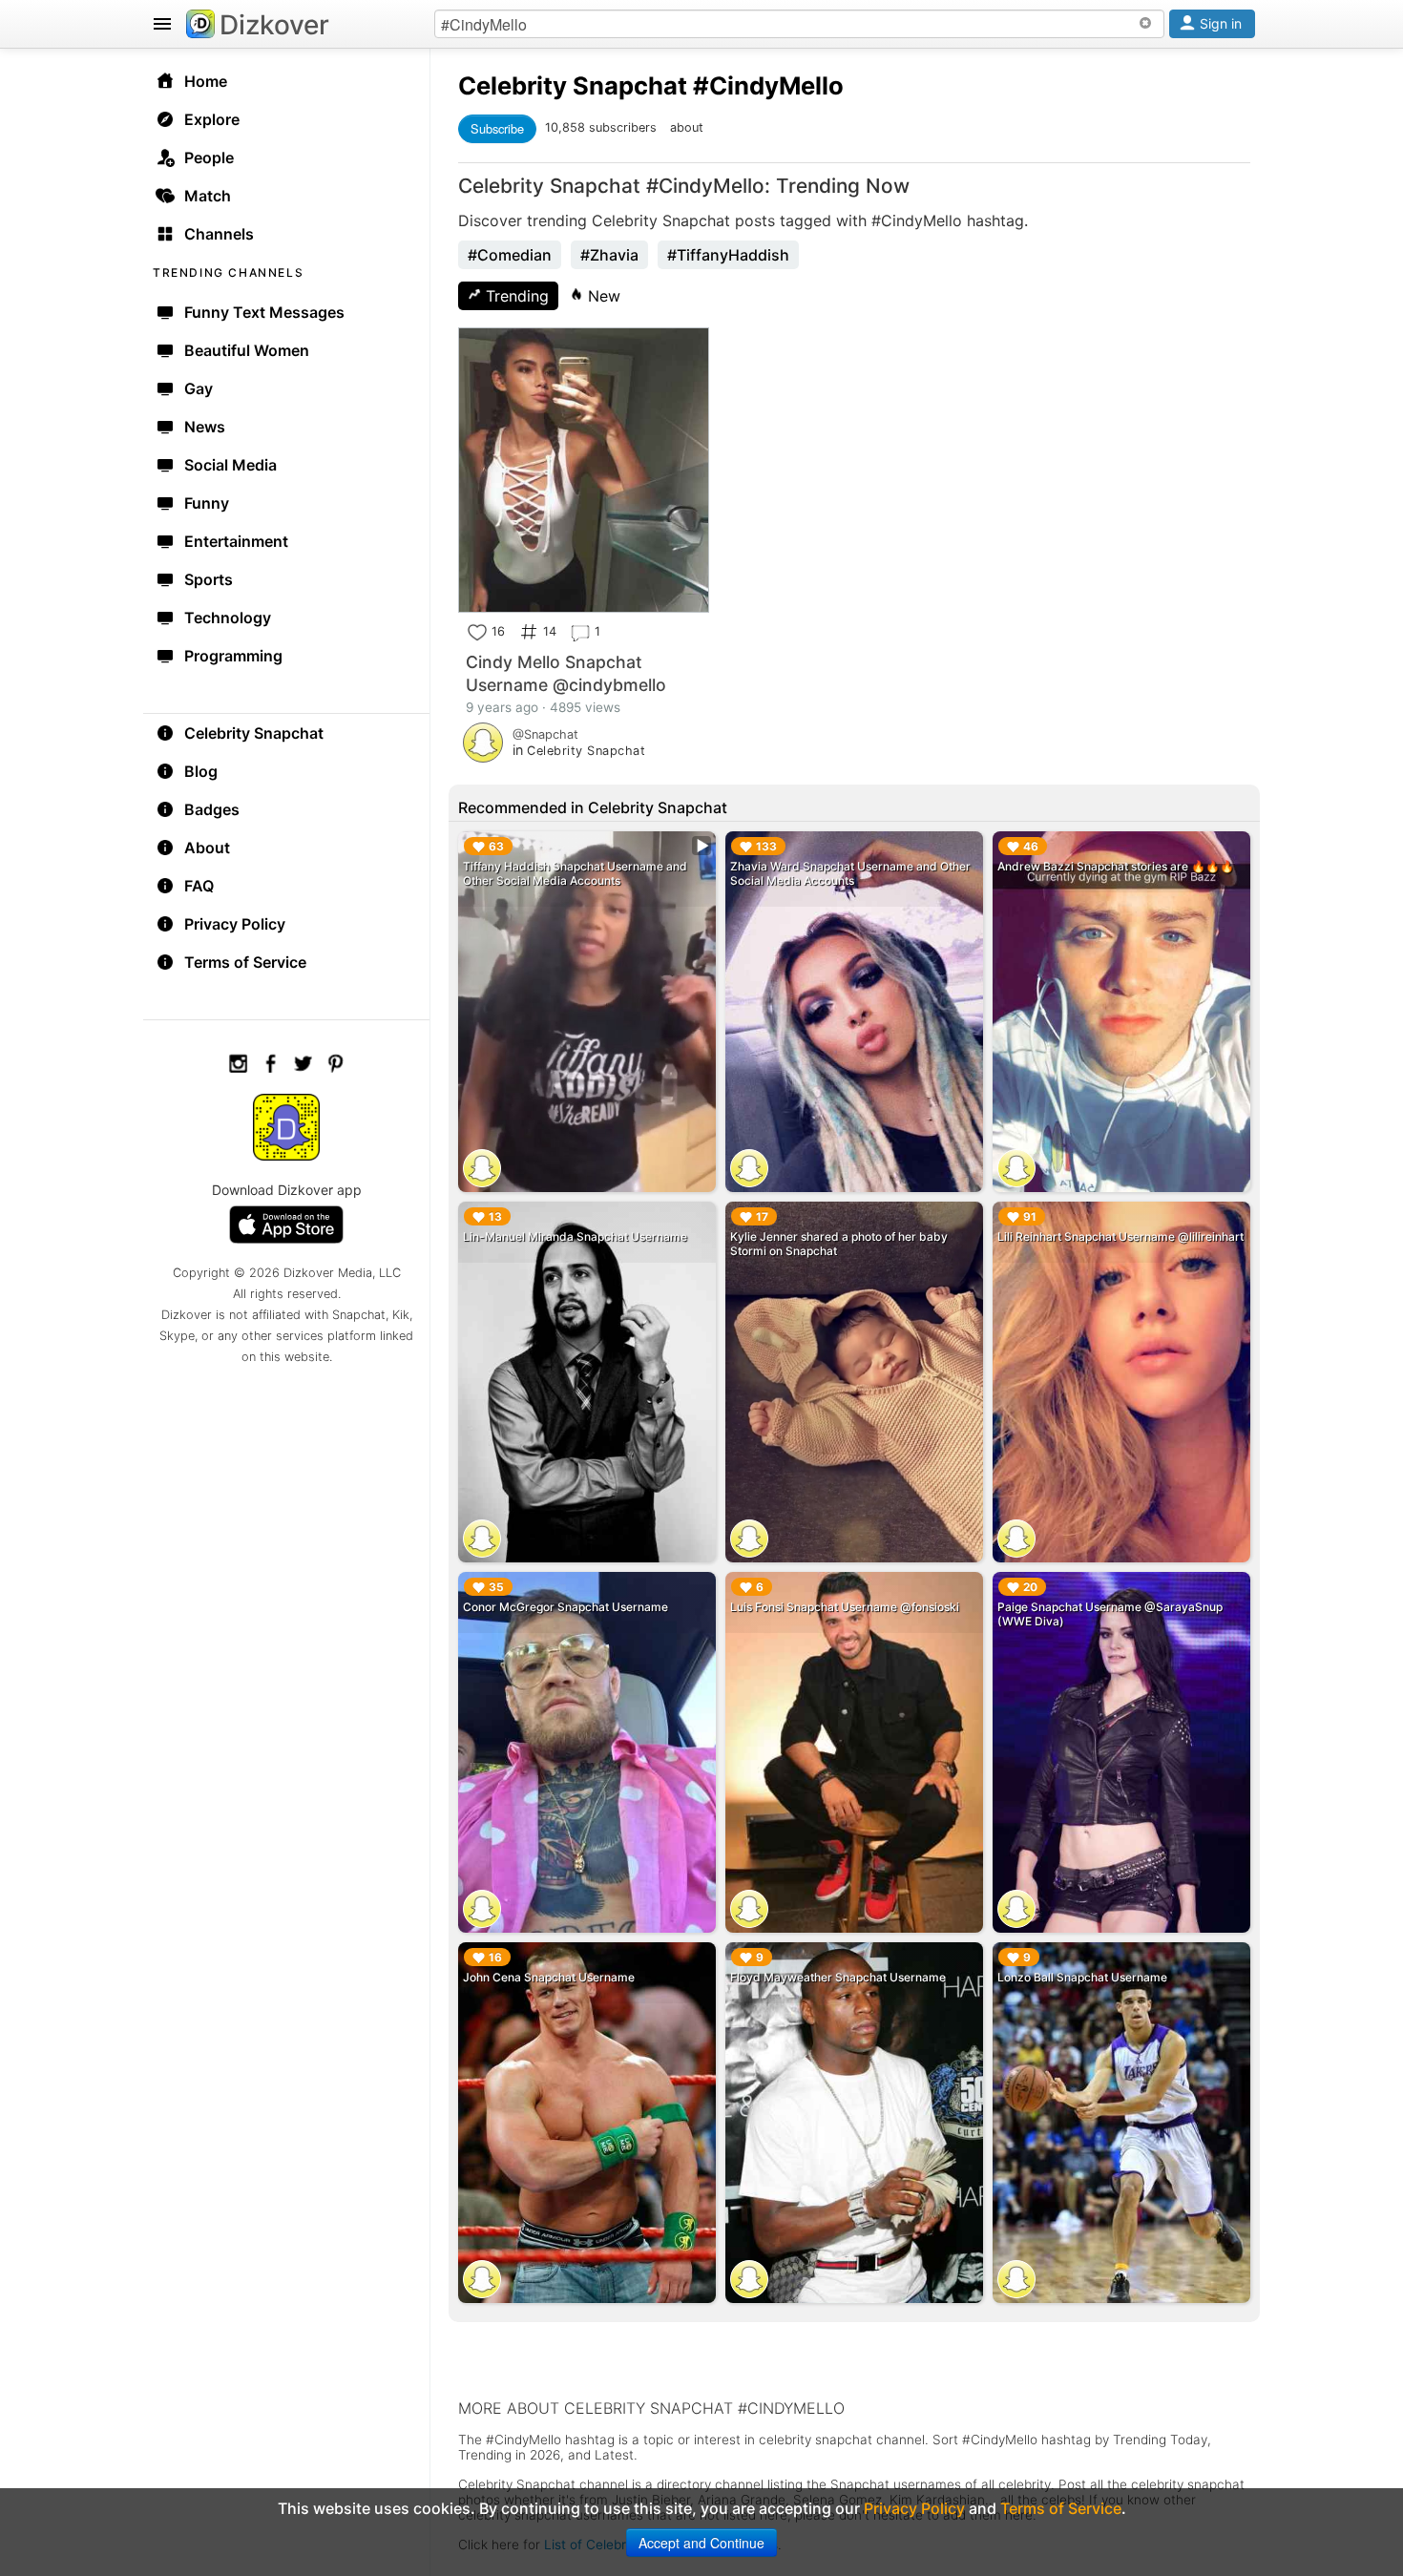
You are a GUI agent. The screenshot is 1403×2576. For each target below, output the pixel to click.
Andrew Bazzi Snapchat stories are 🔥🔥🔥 (1116, 866)
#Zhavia (609, 255)
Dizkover (274, 25)
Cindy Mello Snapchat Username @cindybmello (566, 673)
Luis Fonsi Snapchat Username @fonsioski (845, 1607)
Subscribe (497, 128)
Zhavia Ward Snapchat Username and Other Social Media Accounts (850, 873)
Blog (201, 771)
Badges (212, 809)
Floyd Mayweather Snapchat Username (838, 1977)
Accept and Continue (701, 2543)
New (602, 296)
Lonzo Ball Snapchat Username (1082, 1977)
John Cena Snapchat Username (549, 1977)
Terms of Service (245, 962)
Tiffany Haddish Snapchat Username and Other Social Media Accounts (575, 873)
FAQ (199, 886)
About (207, 848)
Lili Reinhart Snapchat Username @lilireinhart (1120, 1236)
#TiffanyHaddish (728, 255)
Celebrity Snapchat (254, 733)
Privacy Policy (235, 924)
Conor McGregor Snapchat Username (565, 1607)
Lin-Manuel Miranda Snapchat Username (575, 1236)
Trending (515, 296)
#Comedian (510, 255)
